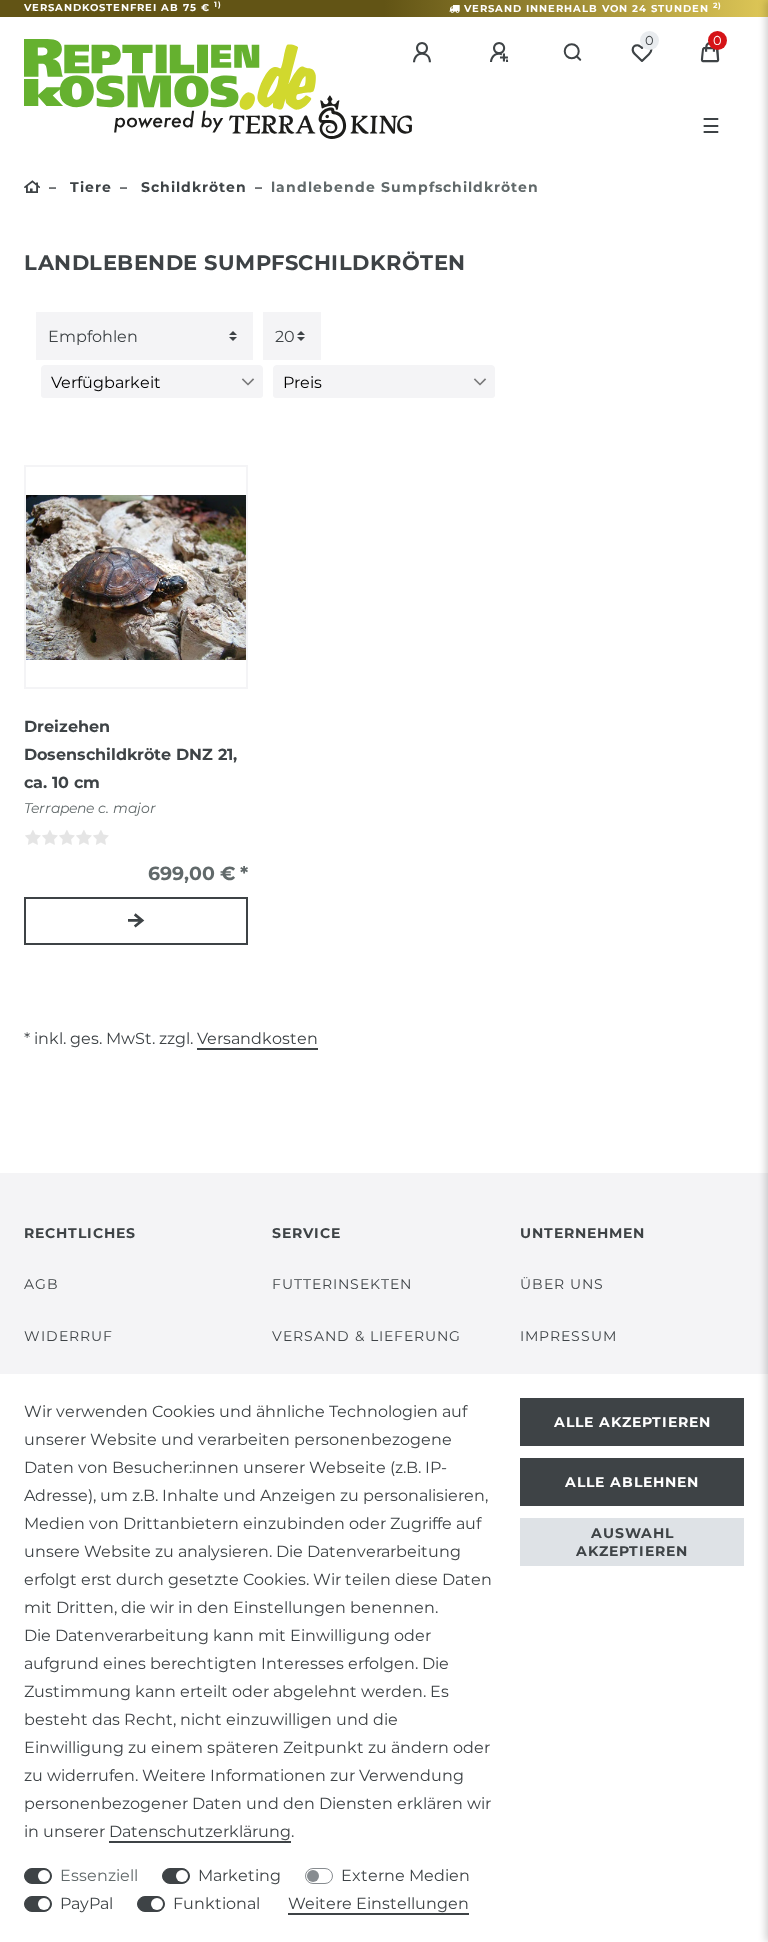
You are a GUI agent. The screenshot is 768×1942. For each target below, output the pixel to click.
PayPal (86, 1903)
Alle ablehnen (632, 1482)
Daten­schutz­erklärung (200, 1831)
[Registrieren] (502, 53)
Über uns (562, 1284)
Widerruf (68, 1336)
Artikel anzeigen (136, 921)
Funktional (216, 1903)
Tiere (88, 187)
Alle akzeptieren (632, 1422)
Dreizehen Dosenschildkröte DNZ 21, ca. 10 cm (130, 754)
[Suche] (573, 53)
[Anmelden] (425, 53)
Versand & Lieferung (366, 1336)
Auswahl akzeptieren (632, 1542)
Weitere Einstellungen (378, 1903)
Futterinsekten (342, 1284)
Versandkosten (257, 1038)
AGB (41, 1284)
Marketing (239, 1875)
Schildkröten (191, 187)
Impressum (568, 1336)
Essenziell (99, 1875)
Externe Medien (405, 1875)
